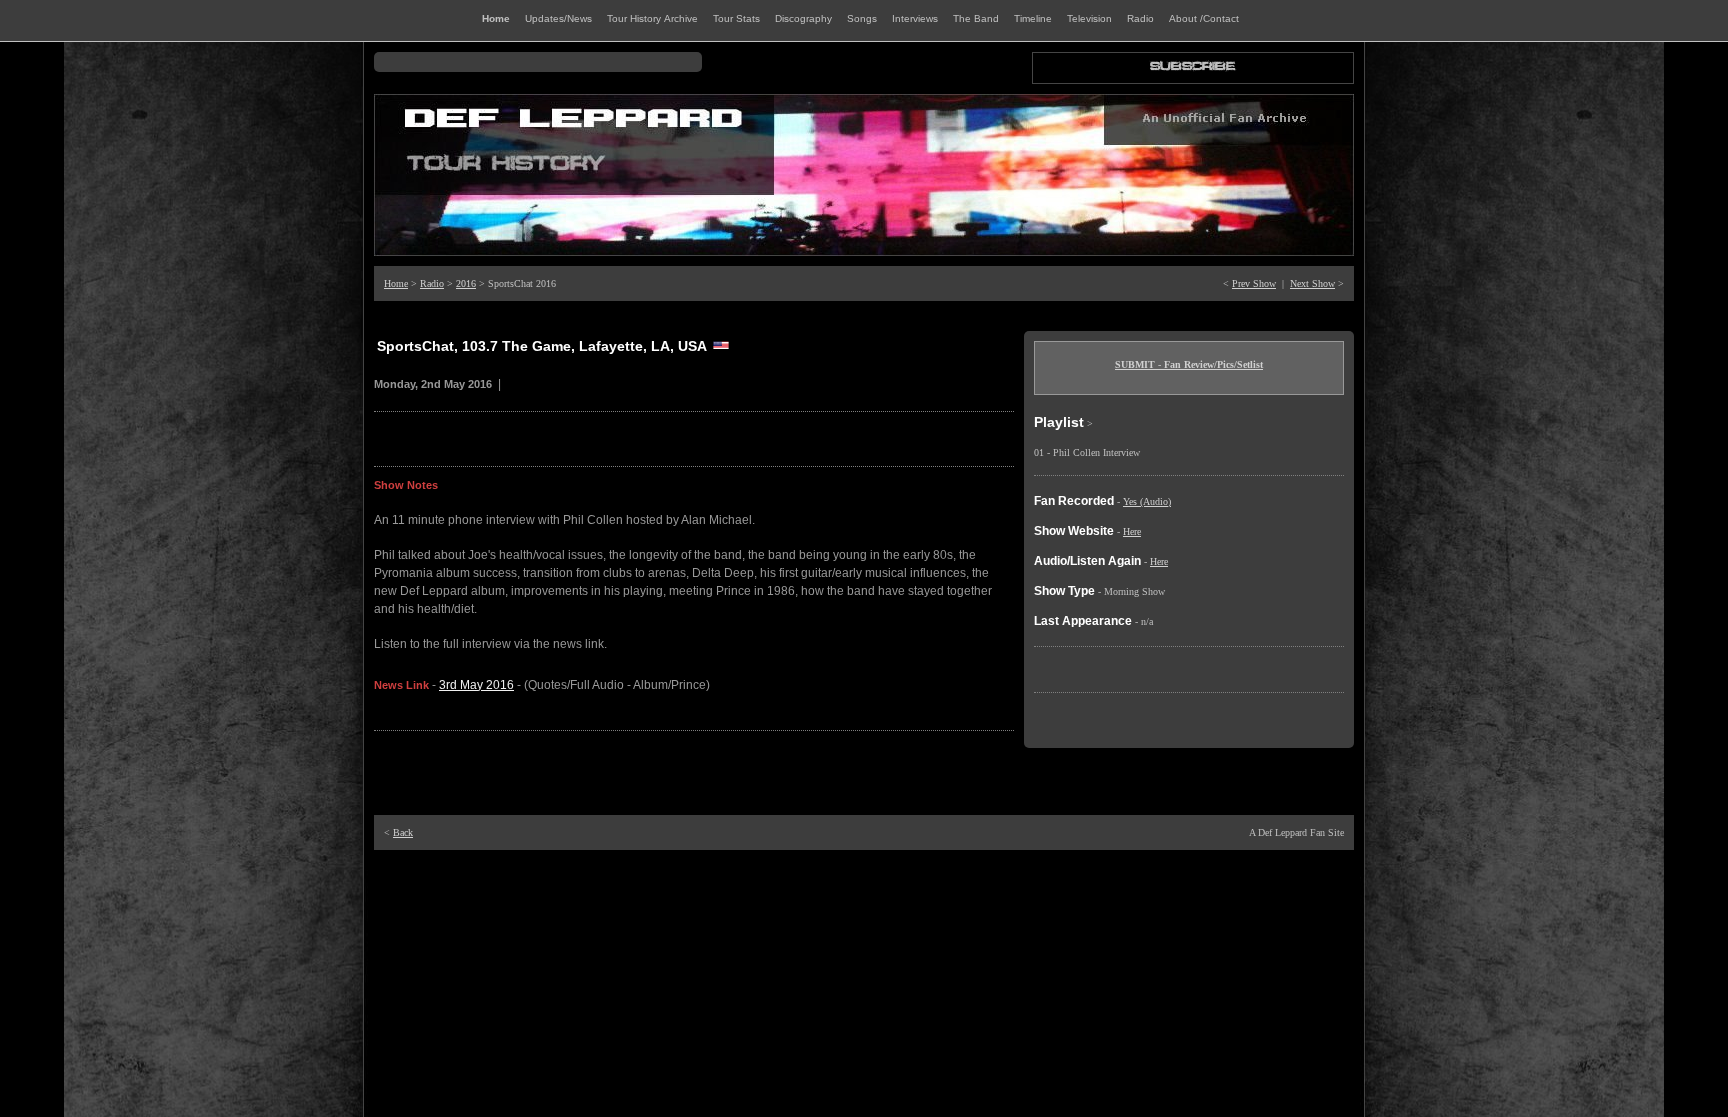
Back (403, 832)
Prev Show (1254, 283)
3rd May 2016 (476, 685)
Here (1132, 531)
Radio (432, 283)
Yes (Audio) (1147, 501)
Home (396, 283)
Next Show (1312, 283)
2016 (466, 283)
